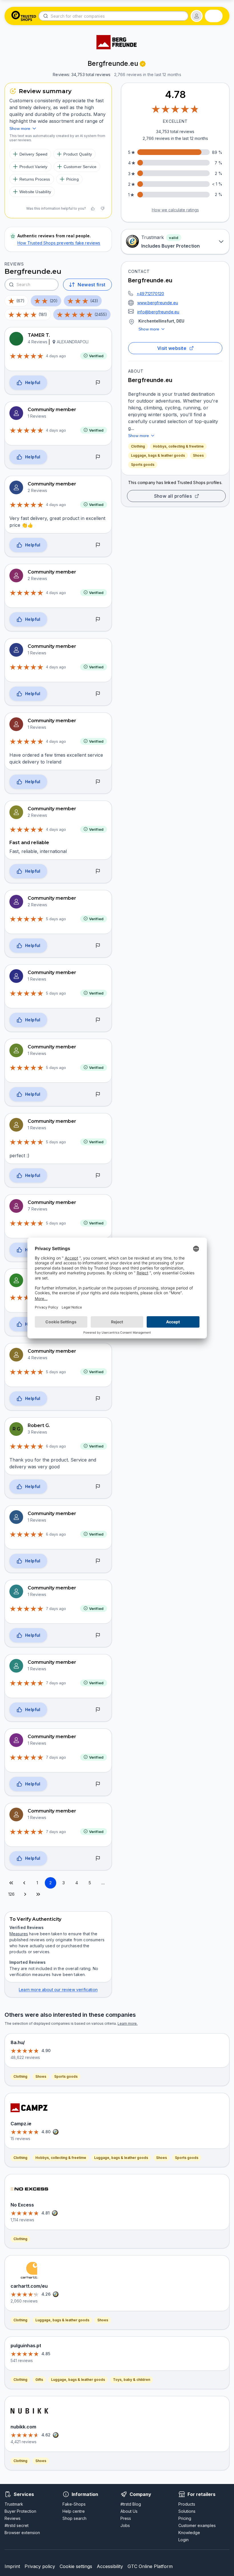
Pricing (185, 2518)
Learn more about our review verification (58, 1990)
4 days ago (56, 356)
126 (12, 1894)
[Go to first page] (11, 1883)
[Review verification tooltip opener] (143, 64)
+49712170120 (150, 294)
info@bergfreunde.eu (158, 312)
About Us (129, 2511)
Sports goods (143, 465)
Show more (149, 329)
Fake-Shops (74, 2504)
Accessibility (110, 2566)
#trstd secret (17, 2525)
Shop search (74, 2518)
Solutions (187, 2511)
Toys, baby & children (132, 2380)
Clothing (138, 446)
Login (183, 2540)
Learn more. (128, 2023)
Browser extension (22, 2533)
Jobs (125, 2525)
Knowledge (189, 2533)
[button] (197, 16)
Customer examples (197, 2525)
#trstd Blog (131, 2504)
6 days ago (56, 1446)
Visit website (172, 348)
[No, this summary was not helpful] (102, 209)
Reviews (13, 2518)
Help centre (74, 2511)
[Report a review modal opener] (98, 383)
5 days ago (56, 919)
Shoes (198, 455)
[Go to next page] (25, 1894)
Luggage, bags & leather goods (158, 455)
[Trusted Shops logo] (24, 16)
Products (187, 2504)
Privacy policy (40, 2566)
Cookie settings (76, 2566)
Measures (19, 1934)
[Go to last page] (38, 1894)
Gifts (39, 2380)
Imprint (12, 2566)
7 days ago (56, 1609)
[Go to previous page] (24, 1883)
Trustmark (14, 2504)
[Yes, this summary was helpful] (93, 209)
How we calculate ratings (175, 210)
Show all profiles (173, 496)
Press (126, 2518)
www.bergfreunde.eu (158, 303)
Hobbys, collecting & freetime (178, 446)
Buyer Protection (20, 2511)
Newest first (91, 285)
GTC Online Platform (150, 2566)
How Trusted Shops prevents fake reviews (59, 243)
